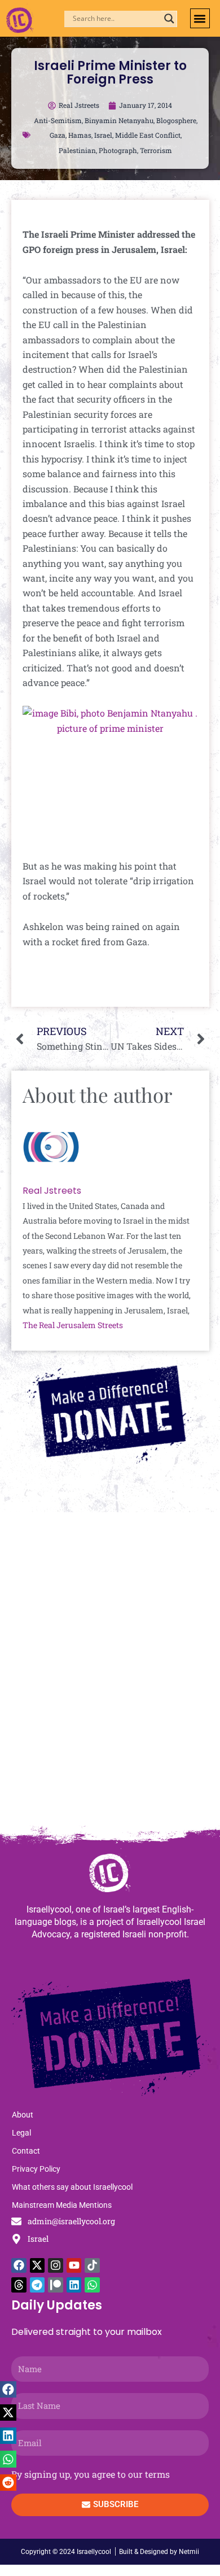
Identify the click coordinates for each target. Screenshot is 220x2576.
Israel (103, 135)
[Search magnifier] (169, 19)
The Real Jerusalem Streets (73, 1325)
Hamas (80, 135)
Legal (21, 2133)
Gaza (58, 135)
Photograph (118, 150)
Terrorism (156, 150)
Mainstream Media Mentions (62, 2205)
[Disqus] (110, 1674)
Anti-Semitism (58, 120)
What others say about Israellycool (72, 2187)
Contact (26, 2151)
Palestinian (77, 150)
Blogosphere (176, 120)
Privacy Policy (36, 2169)
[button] (200, 18)
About (23, 2115)
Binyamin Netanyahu (119, 120)
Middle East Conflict (148, 135)
